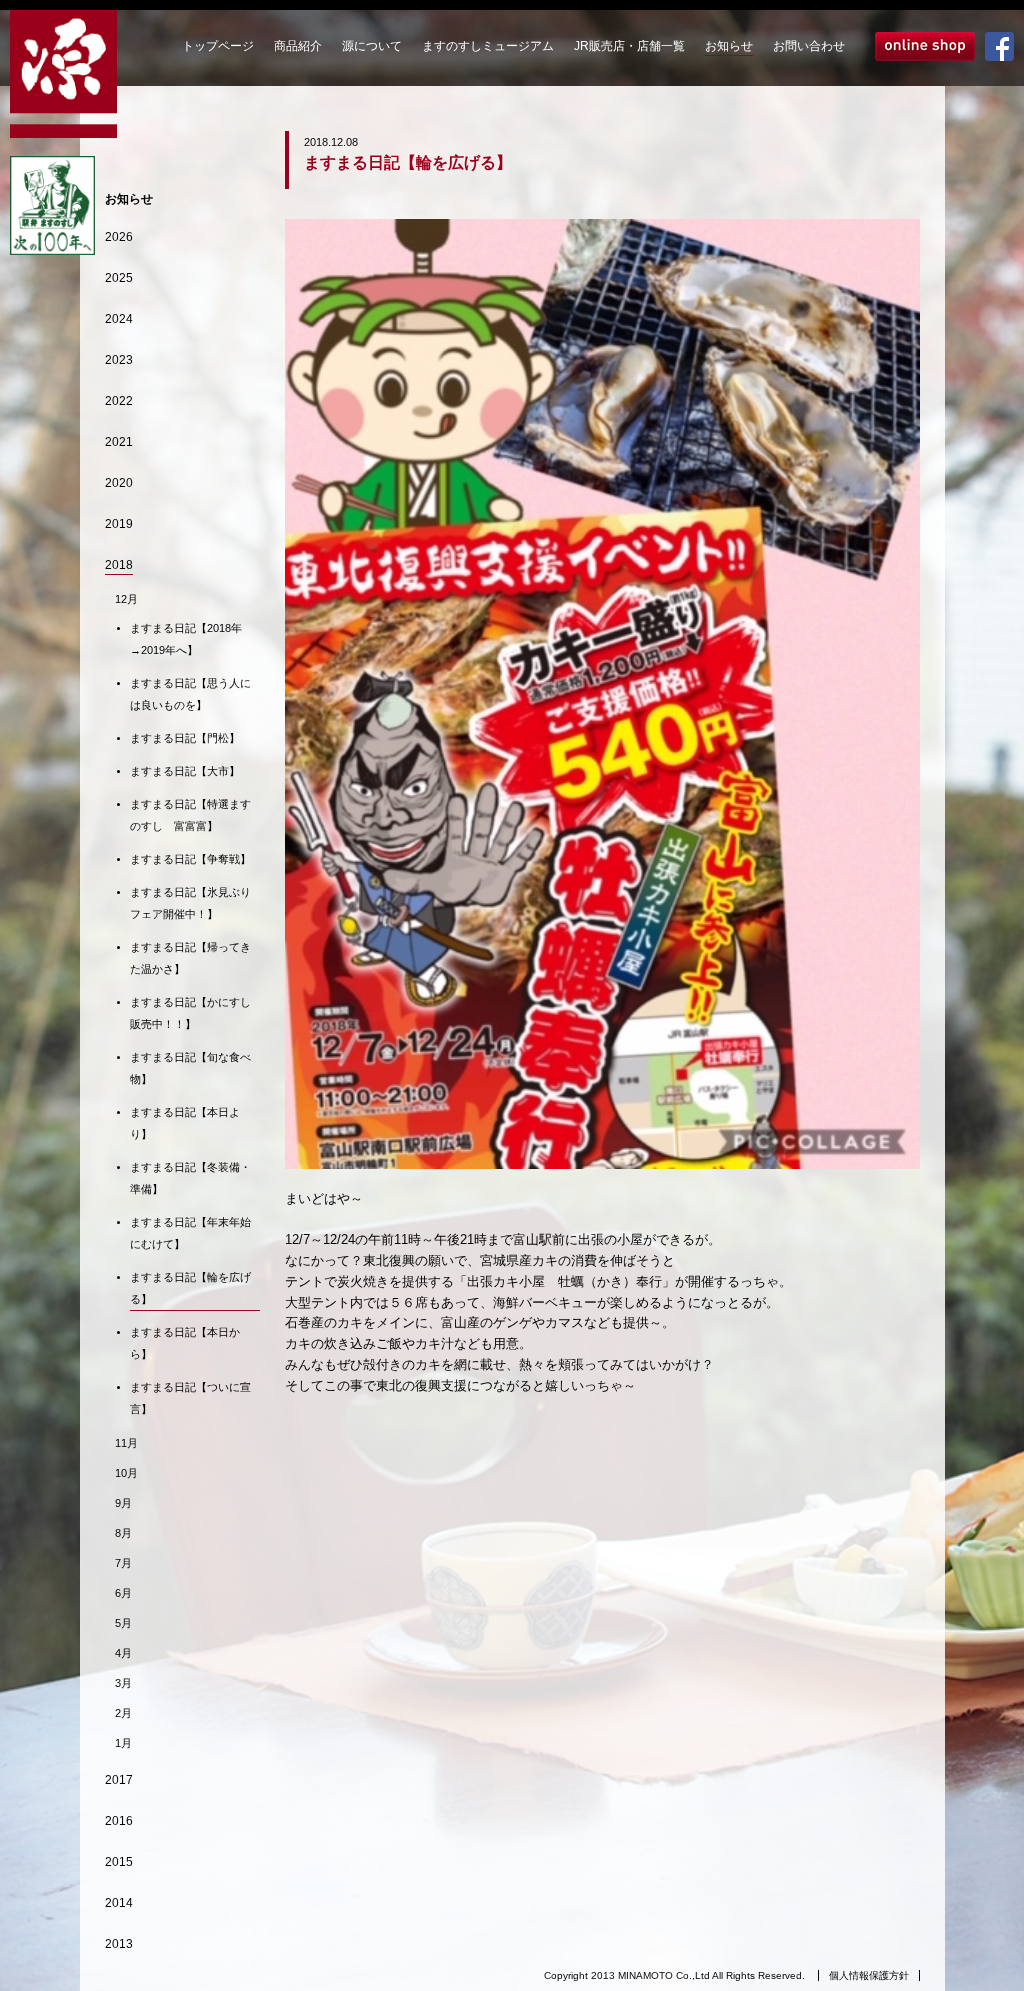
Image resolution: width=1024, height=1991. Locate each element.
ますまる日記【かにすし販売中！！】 (190, 1013)
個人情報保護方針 (869, 1975)
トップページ (218, 46)
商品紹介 (298, 46)
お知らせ (729, 46)
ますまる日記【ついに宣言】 (190, 1398)
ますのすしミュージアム (488, 46)
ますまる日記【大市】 (185, 771)
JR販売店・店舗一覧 (629, 46)
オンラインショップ (925, 46)
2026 (119, 237)
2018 (119, 565)
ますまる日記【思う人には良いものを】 (190, 694)
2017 (119, 1780)
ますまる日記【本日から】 (185, 1343)
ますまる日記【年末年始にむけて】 (190, 1233)
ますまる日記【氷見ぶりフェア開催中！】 (190, 903)
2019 (119, 524)
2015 (119, 1862)
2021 (119, 442)
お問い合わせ (809, 46)
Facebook (999, 46)
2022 (119, 401)
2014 (119, 1903)
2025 (119, 278)
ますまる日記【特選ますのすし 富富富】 (190, 815)
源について (372, 46)
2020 (119, 483)
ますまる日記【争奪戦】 (190, 859)
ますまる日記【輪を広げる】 (190, 1288)
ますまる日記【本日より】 (185, 1123)
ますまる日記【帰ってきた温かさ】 (190, 958)
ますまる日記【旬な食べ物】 (190, 1068)
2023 (119, 360)
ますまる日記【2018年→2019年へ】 (186, 639)
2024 (119, 319)
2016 (119, 1821)
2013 (119, 1944)
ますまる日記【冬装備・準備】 (190, 1178)
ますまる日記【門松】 (185, 738)
